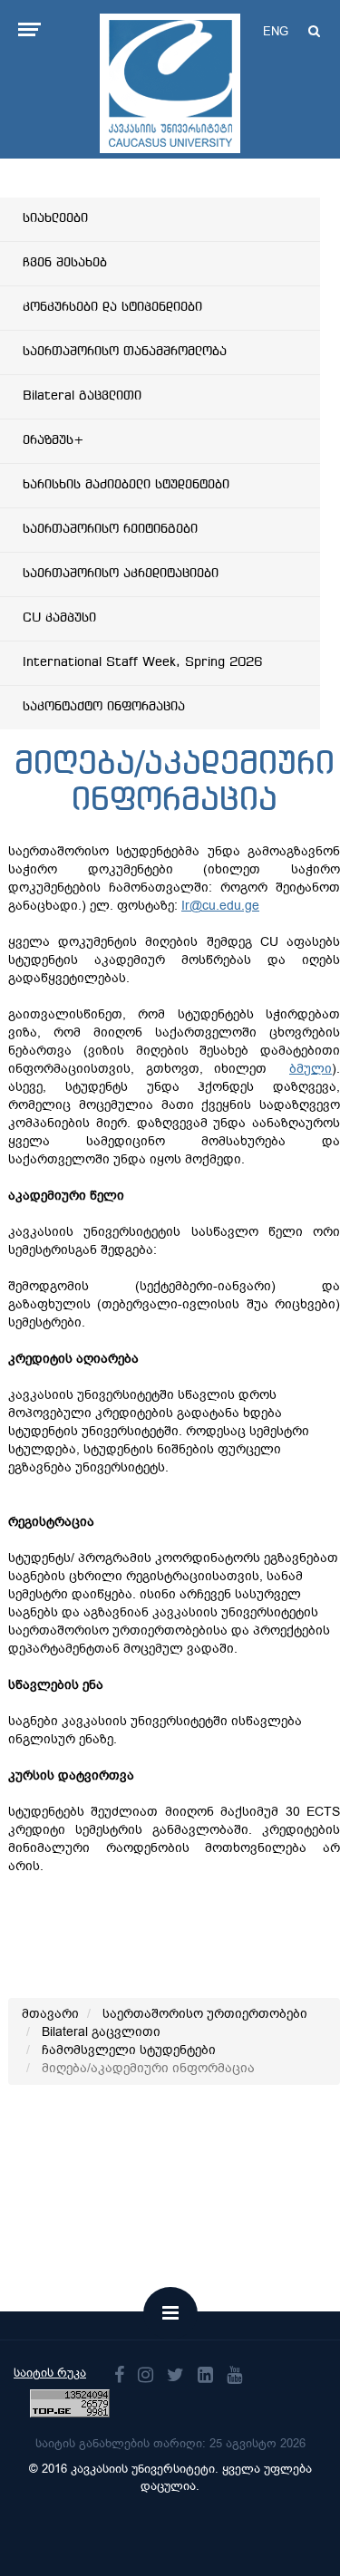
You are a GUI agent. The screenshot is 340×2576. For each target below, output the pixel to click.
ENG (276, 31)
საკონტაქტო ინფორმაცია (104, 707)
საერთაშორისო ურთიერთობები (205, 2014)
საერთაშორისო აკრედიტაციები (121, 574)
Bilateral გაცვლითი (82, 396)
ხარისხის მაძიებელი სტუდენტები (126, 485)
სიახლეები (55, 218)
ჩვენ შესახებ (65, 263)
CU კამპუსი (59, 618)
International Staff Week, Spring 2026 (142, 662)
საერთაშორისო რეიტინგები (110, 529)
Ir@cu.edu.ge (220, 906)
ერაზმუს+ (53, 440)
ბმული (311, 1069)
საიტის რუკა (50, 2373)
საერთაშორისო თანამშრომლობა (125, 352)
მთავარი (50, 2014)
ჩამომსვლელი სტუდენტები (129, 2050)
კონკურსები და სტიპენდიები (112, 307)
